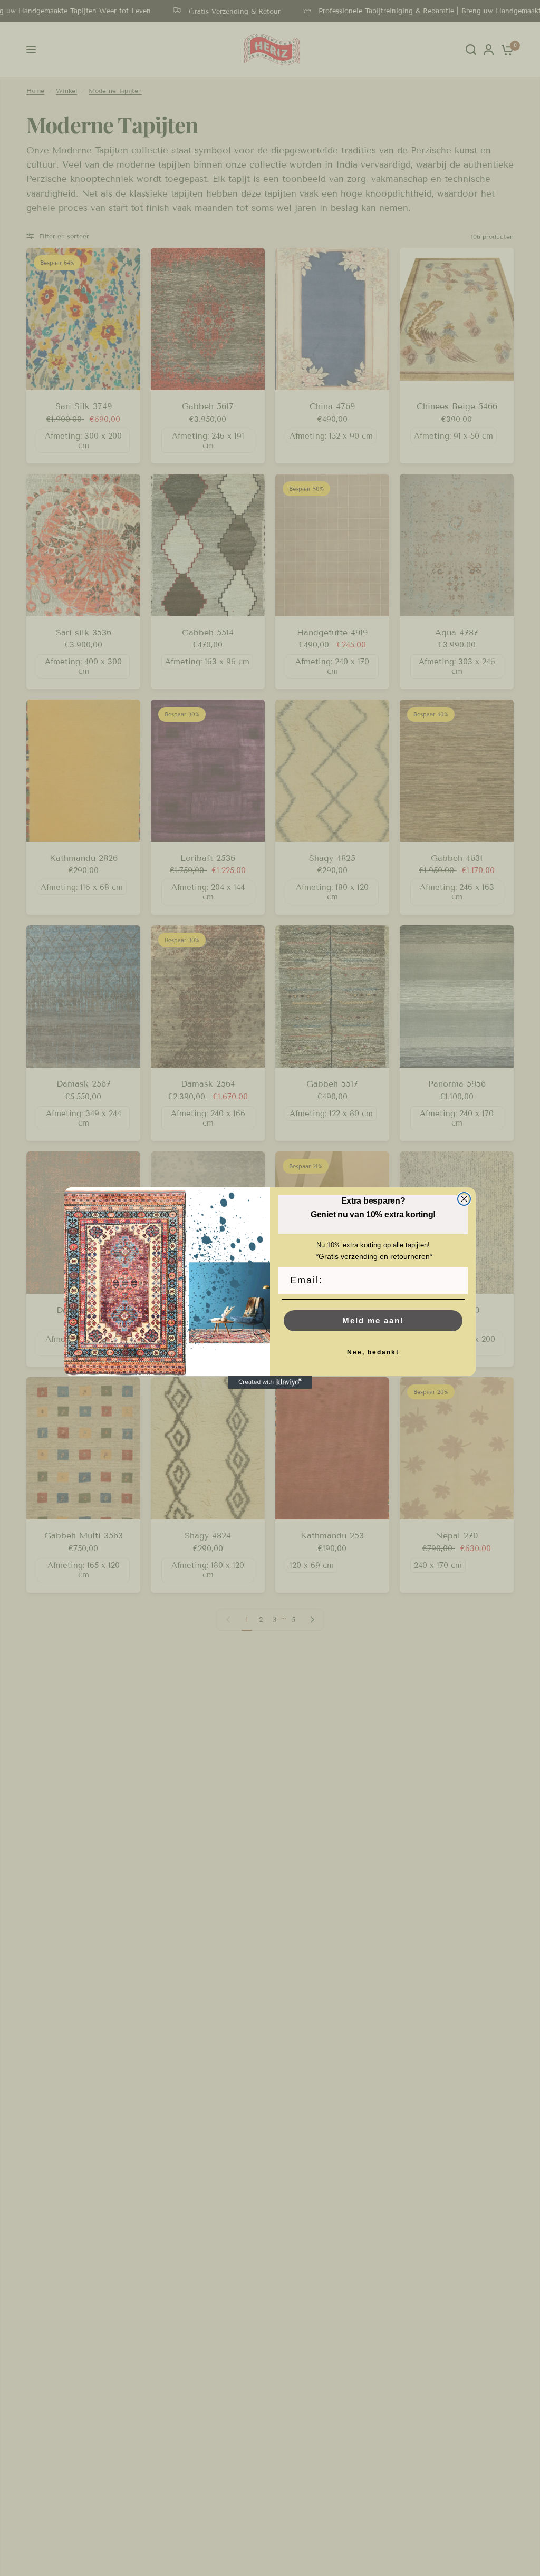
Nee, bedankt (373, 1352)
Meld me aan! (373, 1320)
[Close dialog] (464, 1199)
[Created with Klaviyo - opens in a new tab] (270, 1382)
